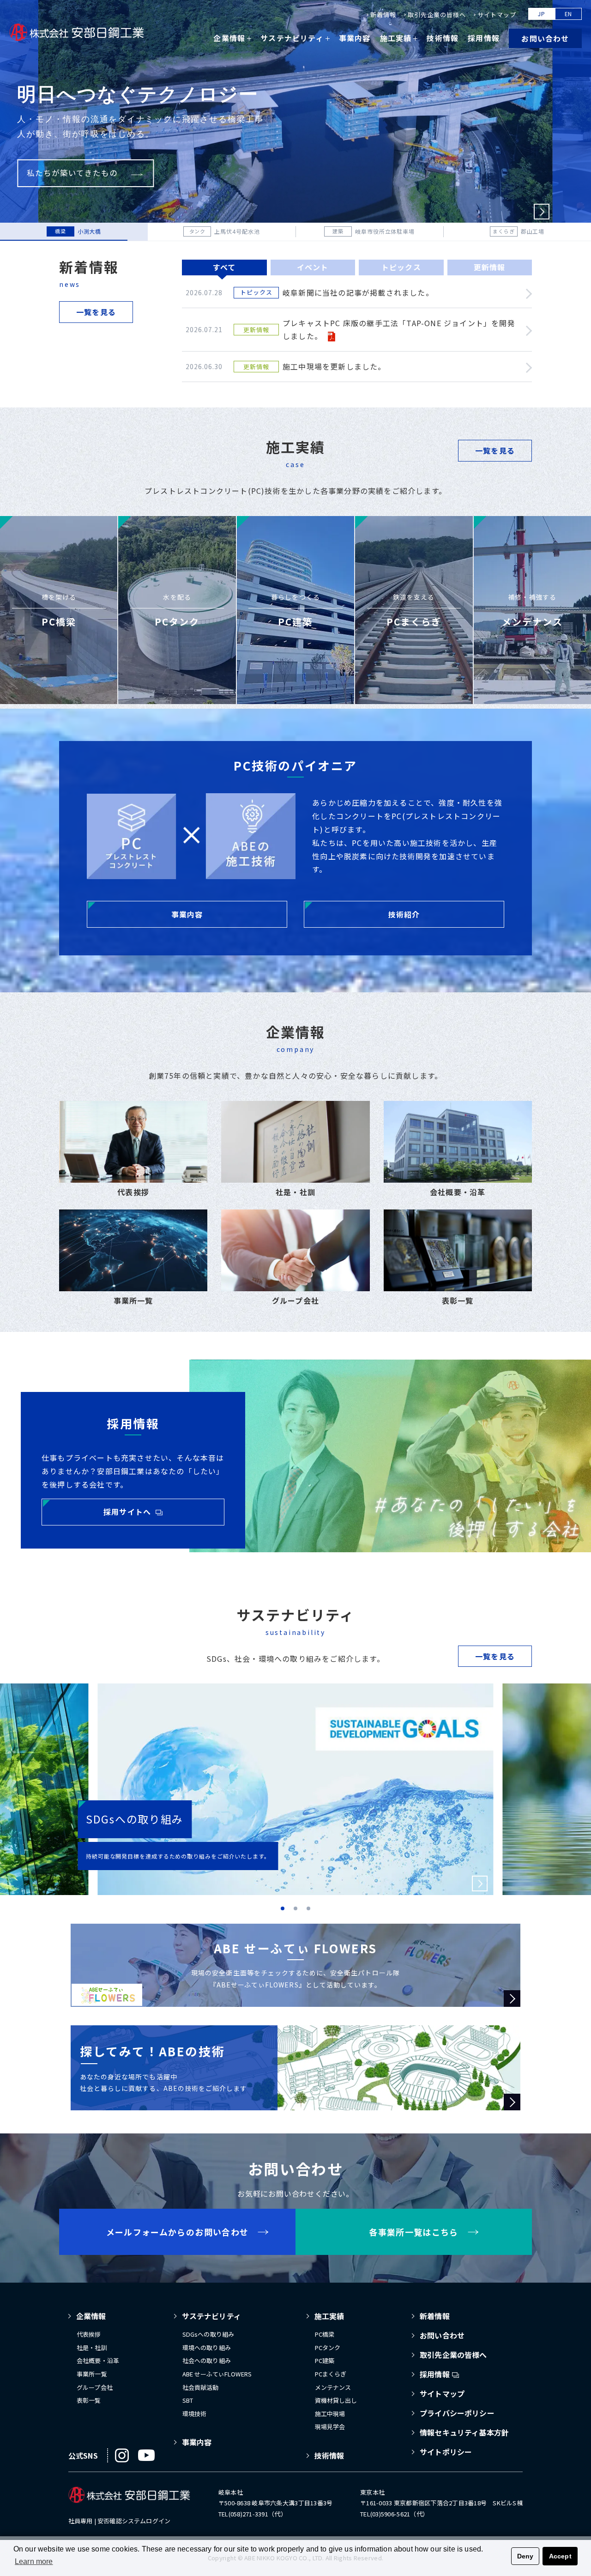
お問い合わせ (545, 38)
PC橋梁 (325, 2334)
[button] (542, 212)
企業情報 (91, 2316)
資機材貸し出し (336, 2400)
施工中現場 (330, 2414)
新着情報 (383, 15)
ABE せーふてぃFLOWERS (217, 2374)
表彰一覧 (89, 2400)
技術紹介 (404, 914)
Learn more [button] (34, 2561)
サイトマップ (497, 15)
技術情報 (443, 38)
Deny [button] (525, 2556)
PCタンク (328, 2348)
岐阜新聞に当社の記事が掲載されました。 (358, 292)
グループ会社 (95, 2387)
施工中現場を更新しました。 (334, 366)
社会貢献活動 (201, 2387)
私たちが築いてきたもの (72, 173)
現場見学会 (330, 2427)
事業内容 (355, 38)
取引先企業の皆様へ (437, 15)
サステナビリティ (211, 2316)
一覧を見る (96, 312)
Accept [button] (560, 2556)
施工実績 (329, 2316)
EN (569, 14)
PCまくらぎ (331, 2374)
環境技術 (195, 2414)
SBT (188, 2400)
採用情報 (484, 38)
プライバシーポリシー (457, 2413)
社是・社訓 (92, 2348)
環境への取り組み (207, 2348)
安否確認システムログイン (134, 2521)
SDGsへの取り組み (208, 2334)
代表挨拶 (89, 2334)
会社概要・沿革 (98, 2360)
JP (542, 14)
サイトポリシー (446, 2452)
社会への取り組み (207, 2360)
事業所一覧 (92, 2374)
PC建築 (325, 2360)
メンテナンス (333, 2387)
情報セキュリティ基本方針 (464, 2432)
